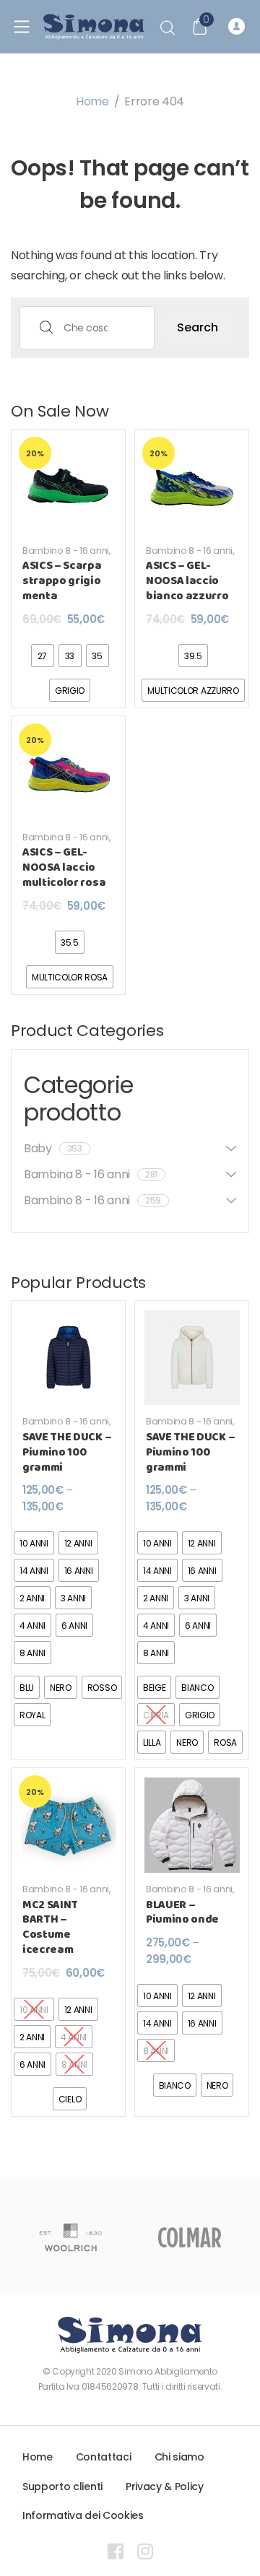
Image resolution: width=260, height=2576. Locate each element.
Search (198, 327)
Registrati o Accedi (239, 27)
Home (92, 101)
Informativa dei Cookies (83, 2515)
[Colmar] (190, 2237)
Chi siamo (179, 2457)
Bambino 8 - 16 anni (66, 551)
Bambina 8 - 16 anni (66, 837)
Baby (53, 1148)
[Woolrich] (70, 2237)
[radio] (43, 656)
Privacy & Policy (165, 2486)
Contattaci (104, 2457)
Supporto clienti (62, 2486)
